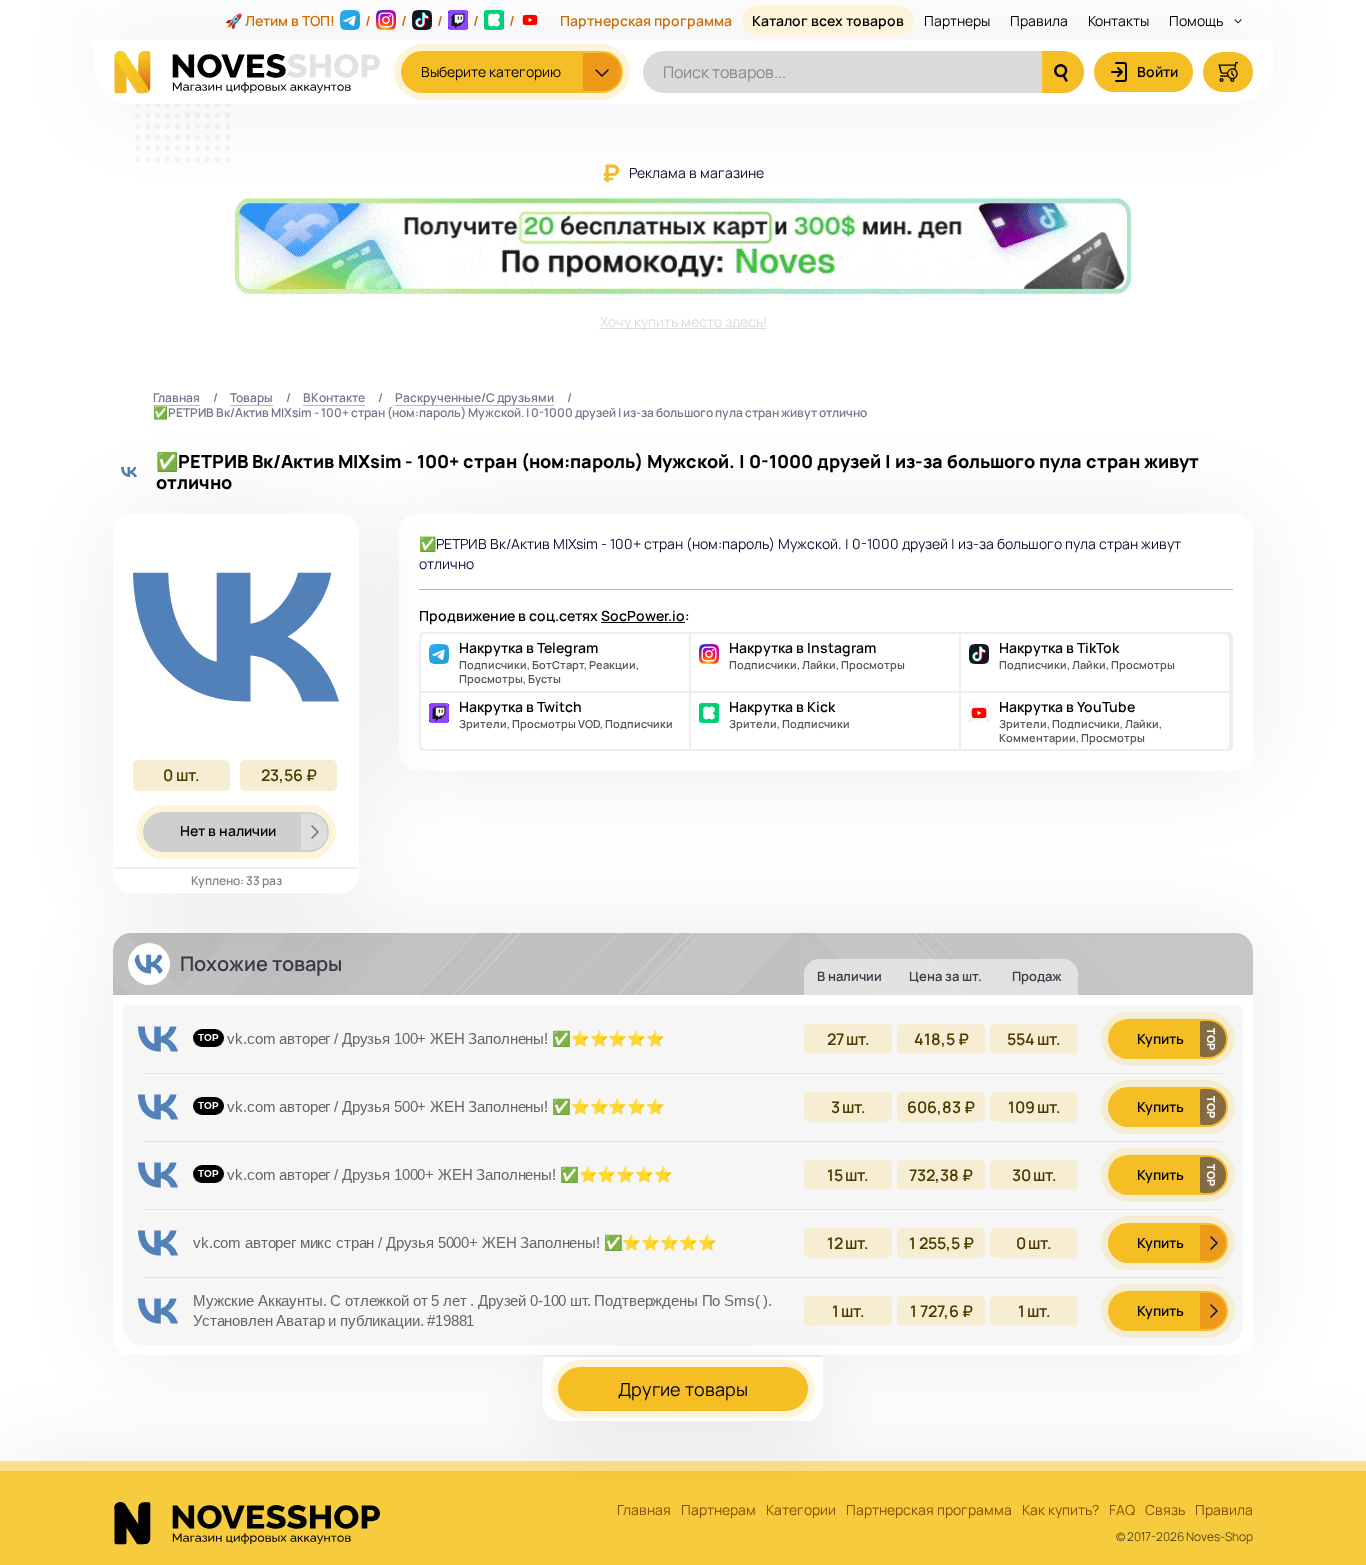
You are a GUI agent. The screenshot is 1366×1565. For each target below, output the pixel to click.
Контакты (1118, 20)
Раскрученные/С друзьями (474, 398)
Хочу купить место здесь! (683, 321)
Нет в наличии (228, 830)
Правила (1039, 20)
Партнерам (718, 1510)
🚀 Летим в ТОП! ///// (370, 20)
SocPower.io (643, 615)
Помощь (1197, 20)
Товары (251, 398)
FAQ (1122, 1510)
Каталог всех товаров (828, 20)
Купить (1160, 1038)
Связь (1165, 1510)
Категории (801, 1510)
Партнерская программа (646, 20)
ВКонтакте (334, 398)
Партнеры (957, 20)
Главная (176, 398)
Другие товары (683, 1389)
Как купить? (1060, 1510)
